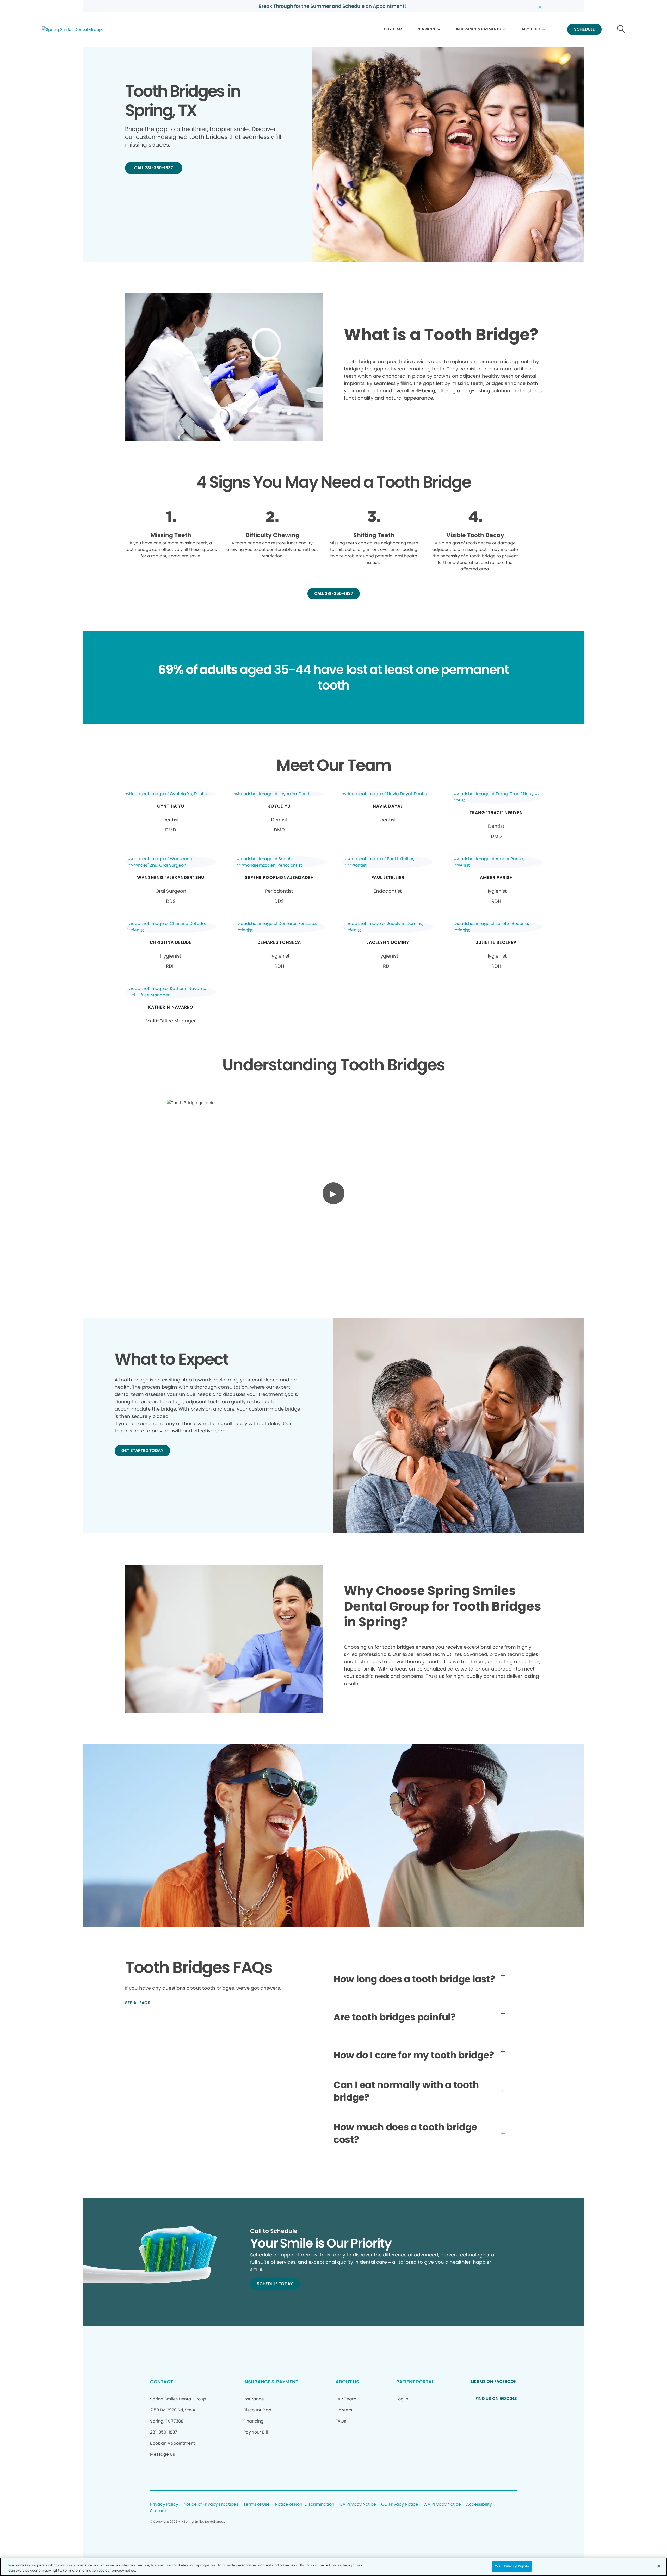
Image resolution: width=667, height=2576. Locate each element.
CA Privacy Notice (358, 2504)
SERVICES (427, 29)
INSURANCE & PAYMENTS (478, 29)
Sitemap (159, 2511)
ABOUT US (531, 29)
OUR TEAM (393, 29)
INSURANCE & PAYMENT (271, 2382)
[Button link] (621, 30)
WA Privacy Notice (442, 2504)
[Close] (659, 2566)
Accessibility (479, 2504)
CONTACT (162, 2382)
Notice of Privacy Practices (211, 2504)
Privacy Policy (164, 2504)
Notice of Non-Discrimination (305, 2504)
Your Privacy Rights (512, 2566)
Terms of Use (257, 2504)
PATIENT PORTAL (415, 2382)
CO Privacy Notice (400, 2504)
